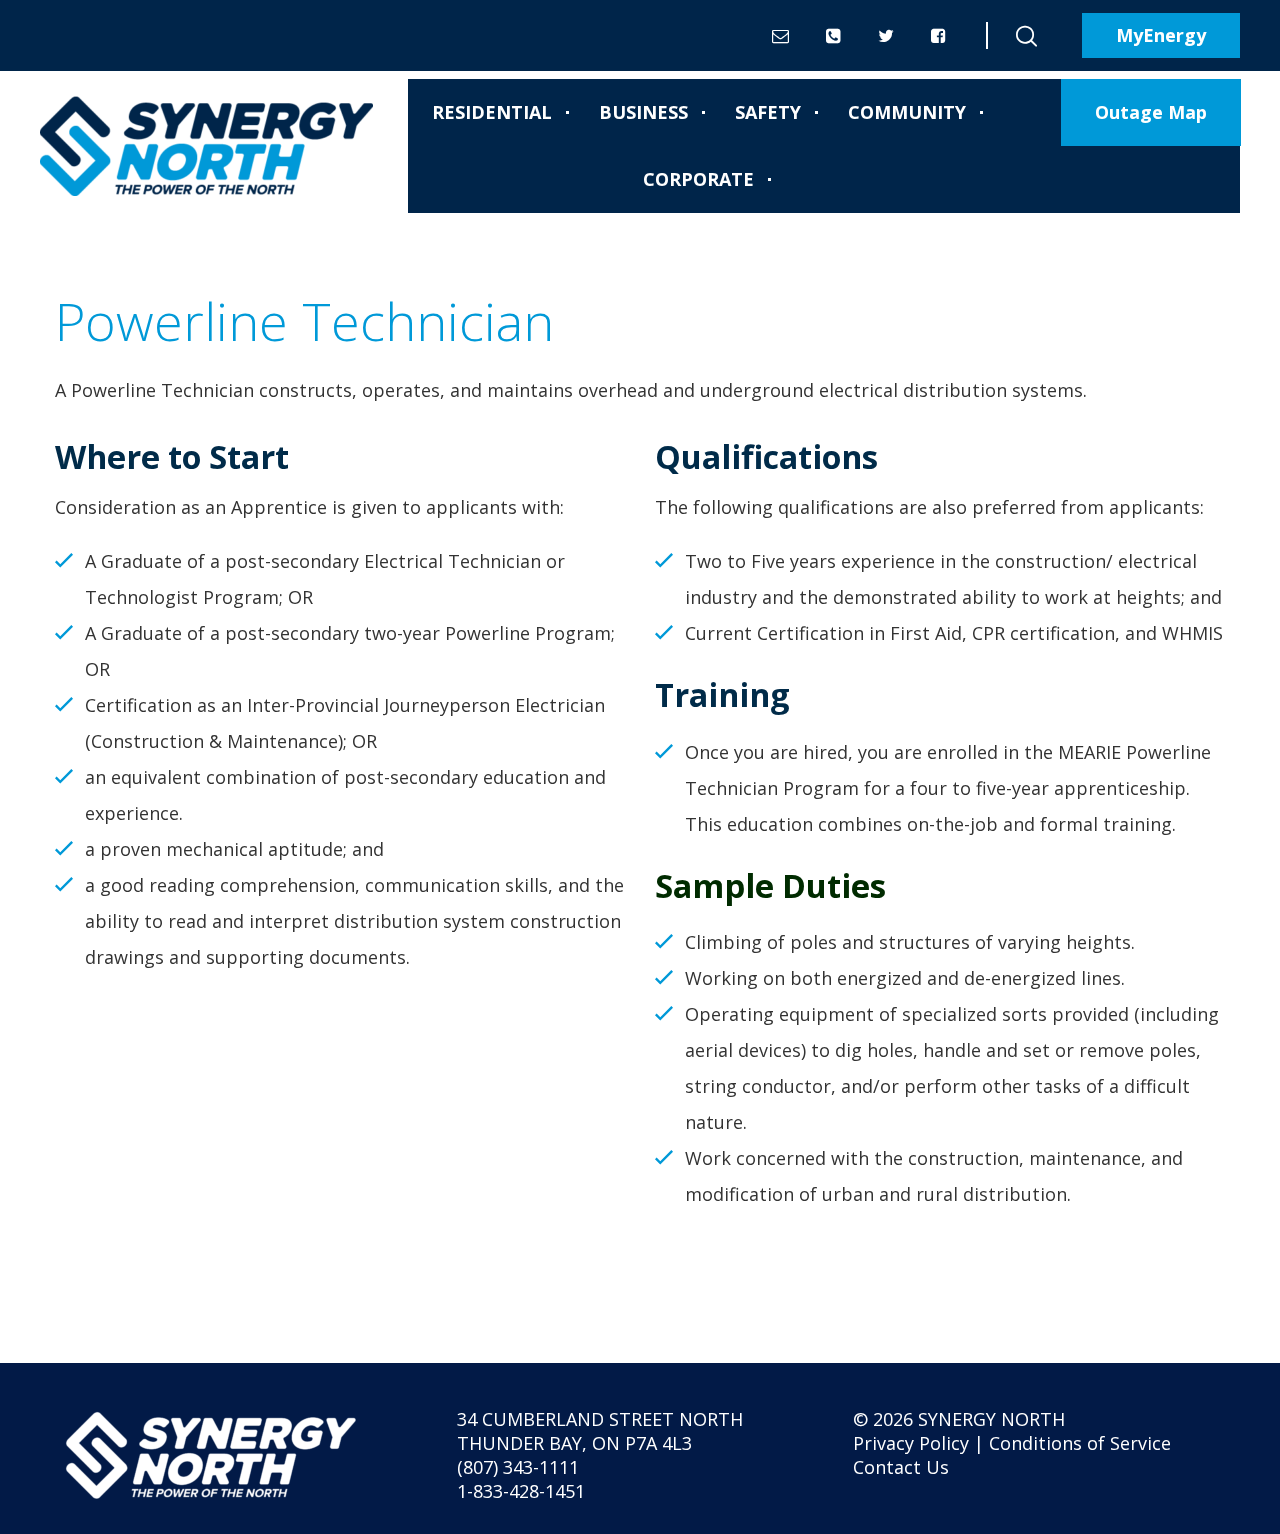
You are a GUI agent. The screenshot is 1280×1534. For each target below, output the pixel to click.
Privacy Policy (911, 1443)
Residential (492, 112)
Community (907, 112)
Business (643, 112)
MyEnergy (1161, 35)
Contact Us (901, 1467)
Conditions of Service (1080, 1443)
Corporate (698, 179)
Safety (768, 112)
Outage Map (1151, 112)
